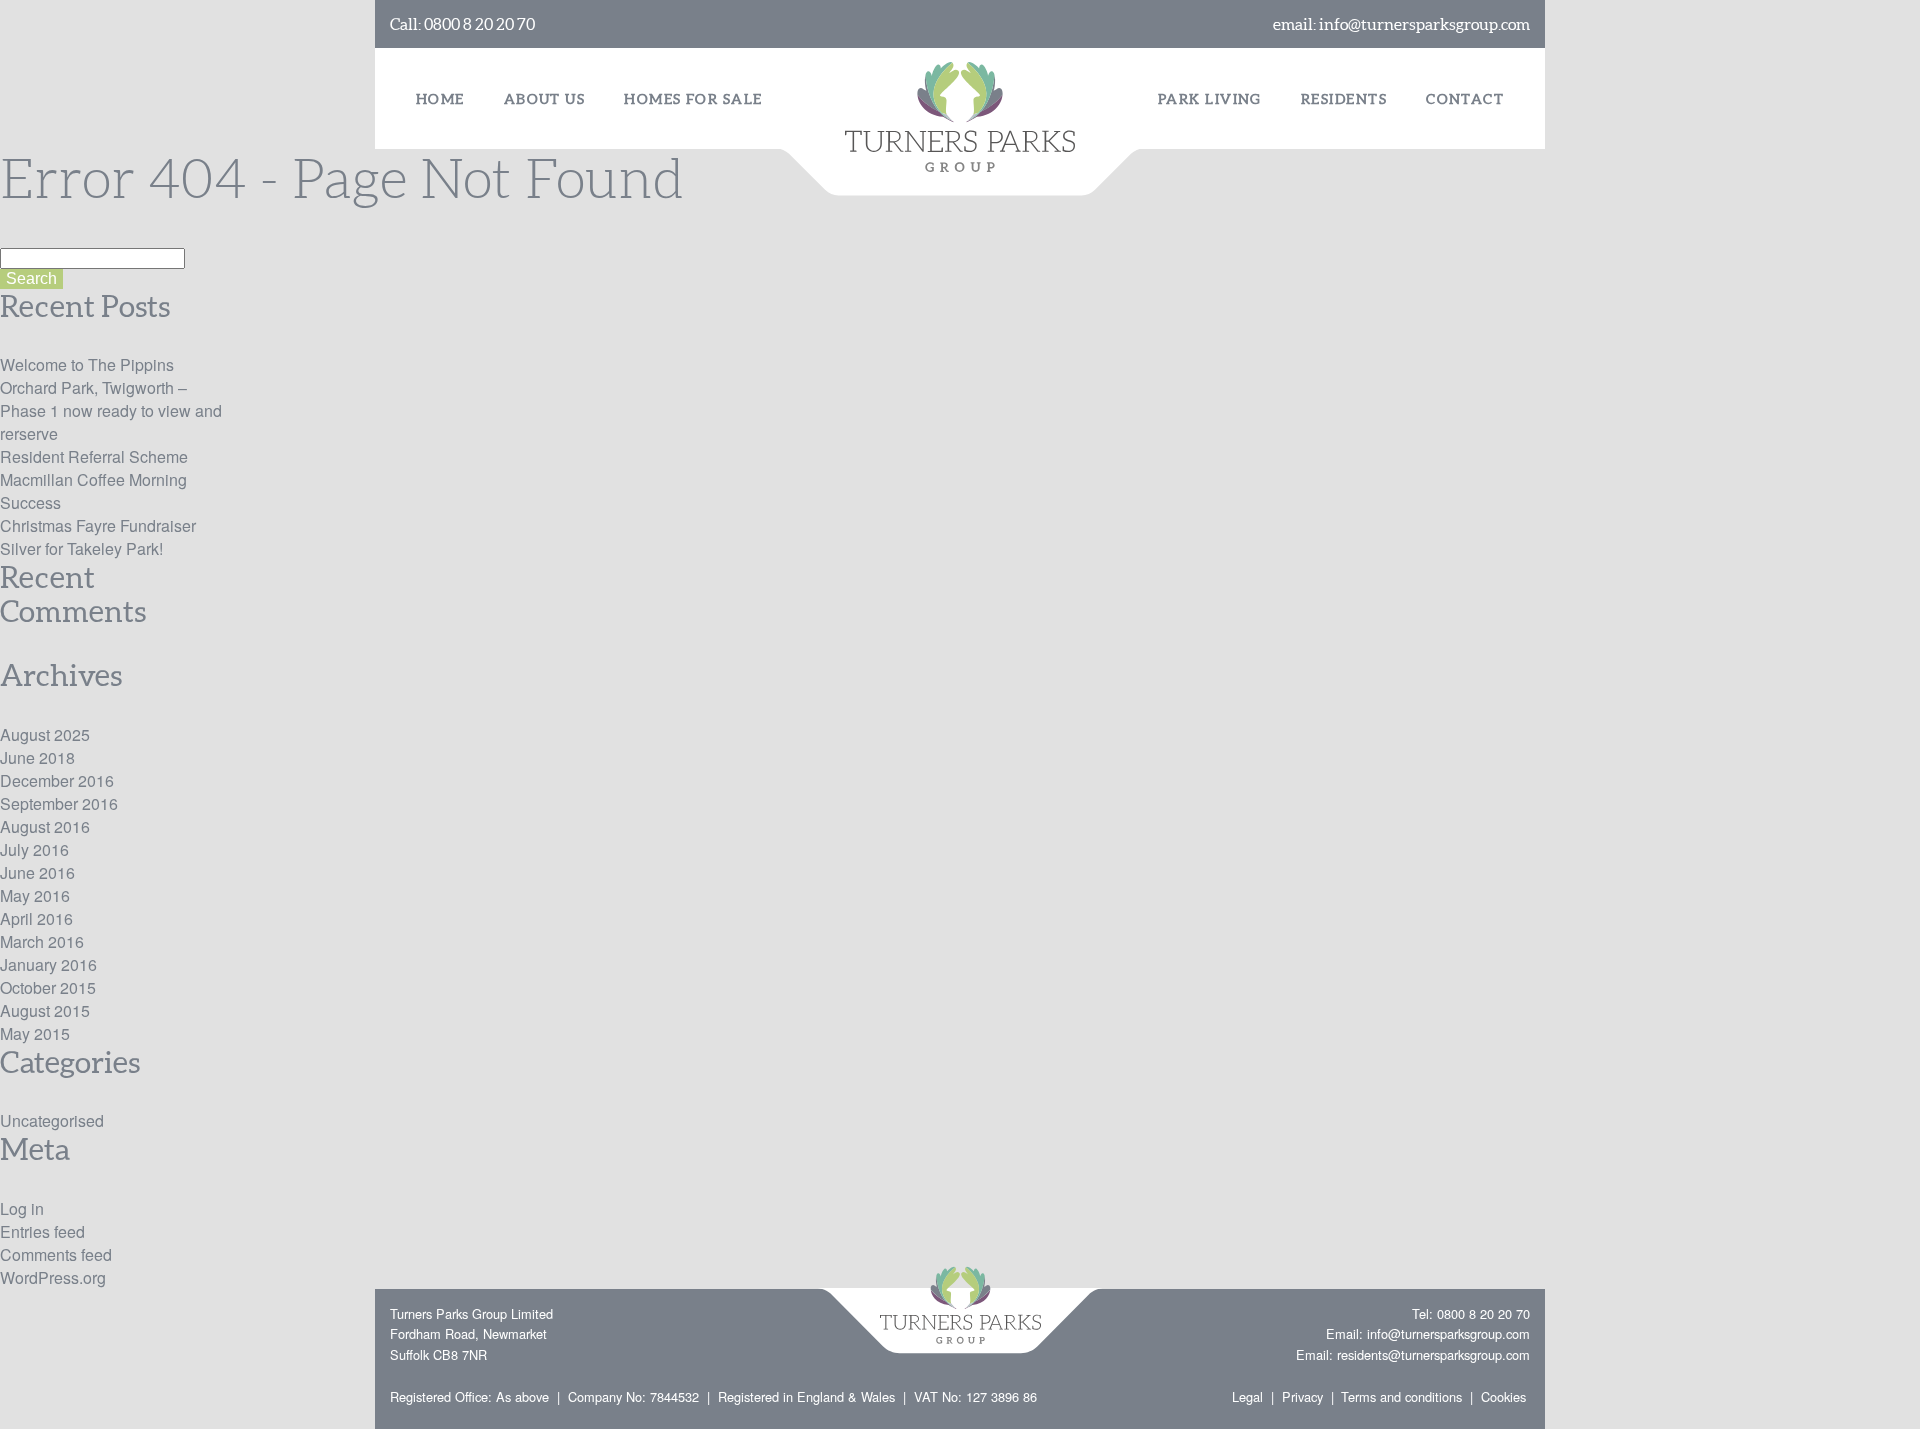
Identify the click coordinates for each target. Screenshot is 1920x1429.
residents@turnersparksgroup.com (1433, 1354)
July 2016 (34, 849)
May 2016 (35, 895)
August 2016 (45, 826)
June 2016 (37, 872)
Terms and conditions (1401, 1396)
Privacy (1302, 1396)
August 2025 (45, 734)
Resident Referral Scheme (94, 456)
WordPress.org (53, 1277)
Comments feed (56, 1254)
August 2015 (45, 1010)
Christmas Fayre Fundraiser (98, 525)
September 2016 (59, 803)
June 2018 (37, 757)
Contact (1465, 99)
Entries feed (42, 1231)
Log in (22, 1208)
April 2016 (36, 918)
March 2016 (42, 941)
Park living (1210, 99)
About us (545, 99)
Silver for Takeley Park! (81, 548)
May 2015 (35, 1033)
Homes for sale (693, 99)
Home (440, 99)
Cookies (1503, 1396)
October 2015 (48, 987)
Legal (1247, 1396)
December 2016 (57, 780)
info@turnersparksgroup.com (1424, 24)
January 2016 (48, 964)
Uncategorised (52, 1120)
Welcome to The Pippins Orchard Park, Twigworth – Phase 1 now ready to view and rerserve (111, 399)
